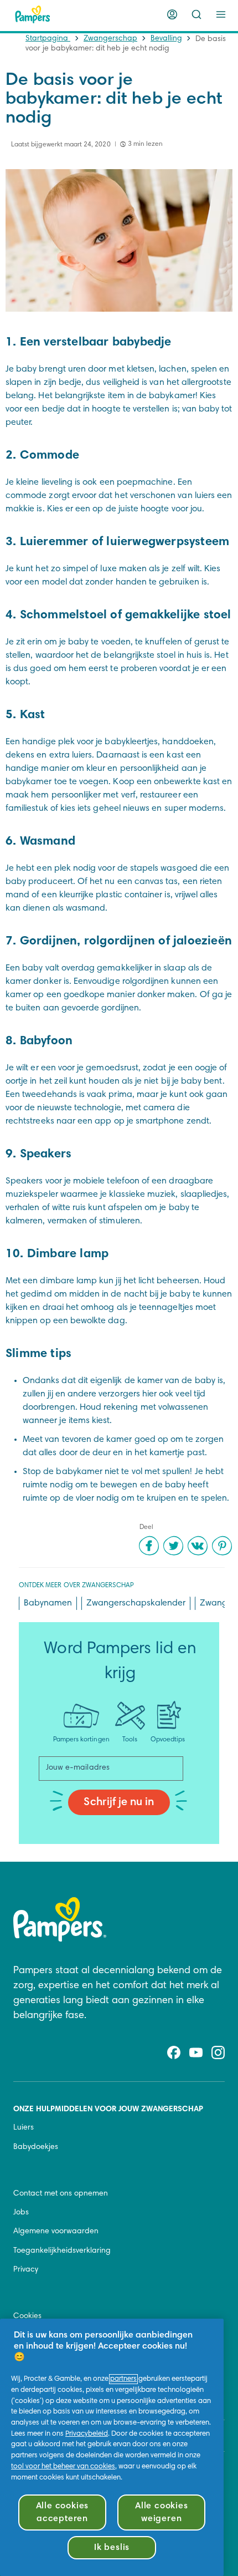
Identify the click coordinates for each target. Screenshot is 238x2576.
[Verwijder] (196, 14)
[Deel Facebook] (149, 1546)
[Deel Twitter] (173, 1546)
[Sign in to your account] (172, 14)
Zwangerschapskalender (136, 1603)
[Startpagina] (33, 14)
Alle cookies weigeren (162, 2512)
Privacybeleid (87, 2434)
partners (123, 2379)
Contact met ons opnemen (61, 2194)
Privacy (26, 2270)
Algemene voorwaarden (56, 2232)
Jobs (21, 2213)
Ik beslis (112, 2548)
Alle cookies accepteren (63, 2512)
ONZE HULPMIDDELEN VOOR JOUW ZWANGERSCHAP (108, 2110)
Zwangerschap (110, 39)
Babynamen (48, 1603)
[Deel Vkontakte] (198, 1546)
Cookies (27, 2316)
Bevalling (166, 39)
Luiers (24, 2128)
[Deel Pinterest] (222, 1546)
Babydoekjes (36, 2147)
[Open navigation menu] (221, 14)
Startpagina (48, 39)
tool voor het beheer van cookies (63, 2467)
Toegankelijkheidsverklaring (62, 2251)
